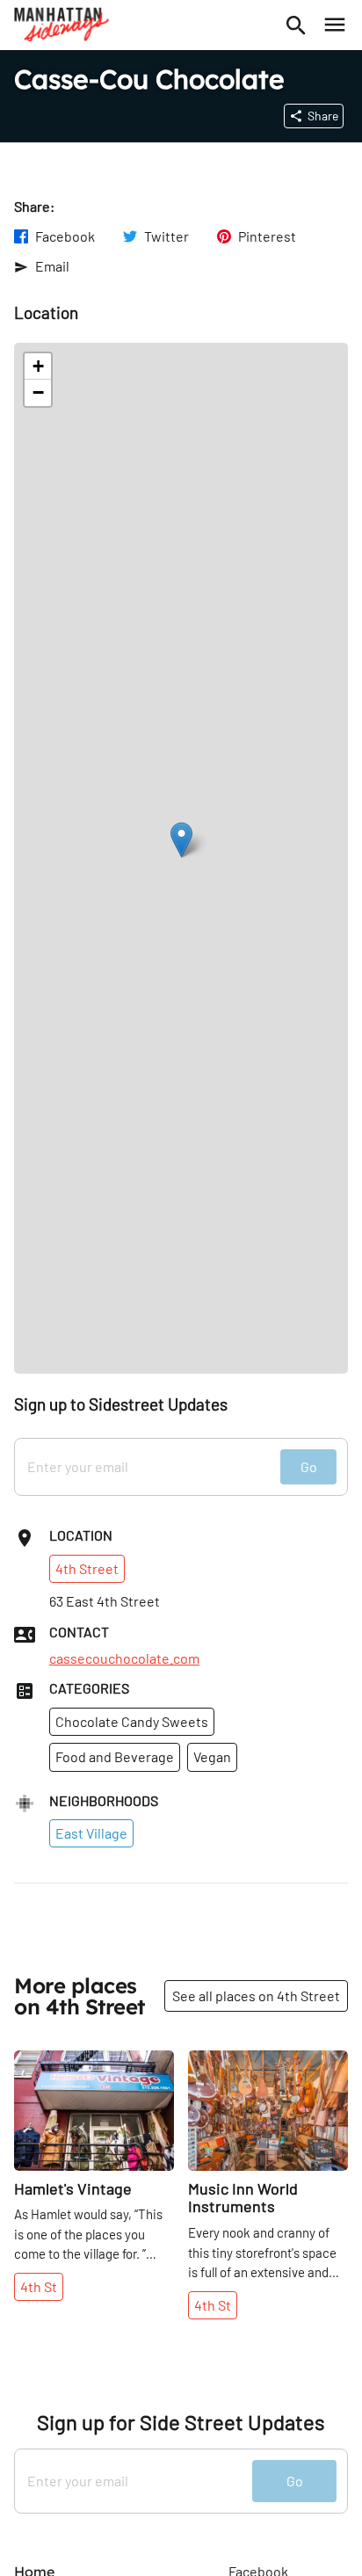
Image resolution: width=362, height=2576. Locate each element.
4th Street (87, 1568)
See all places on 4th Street (256, 1995)
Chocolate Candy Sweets (132, 1721)
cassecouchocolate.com (124, 1658)
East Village (91, 1833)
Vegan (212, 1756)
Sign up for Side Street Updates (181, 2422)
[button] (181, 840)
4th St (39, 2286)
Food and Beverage (115, 1756)
